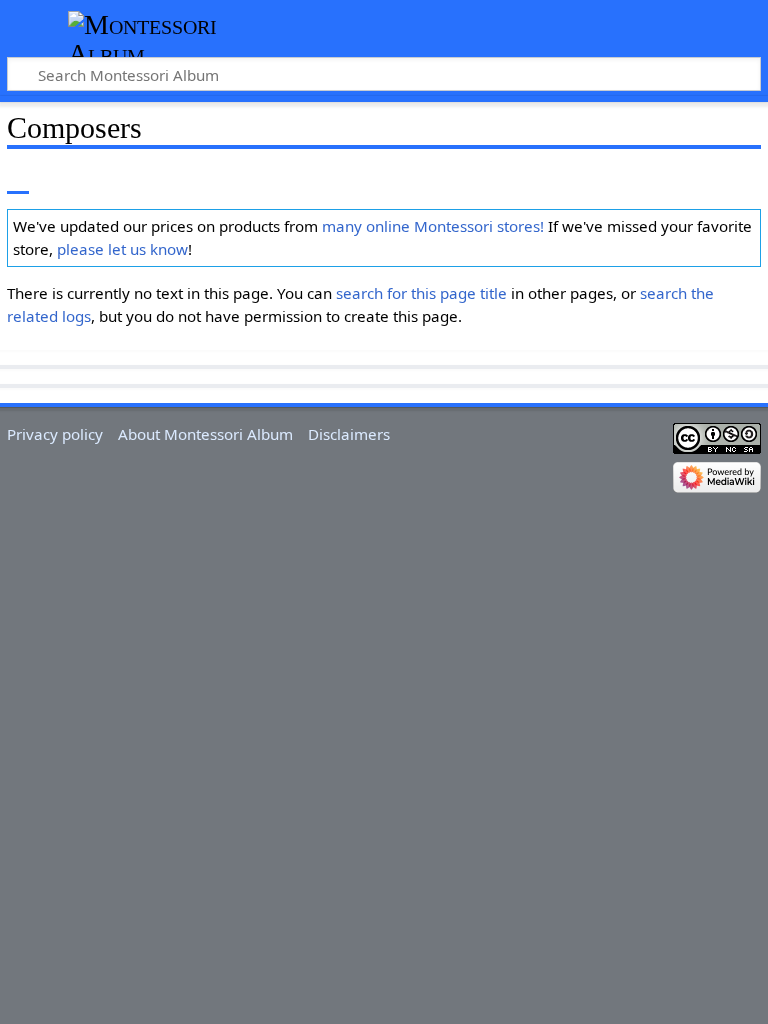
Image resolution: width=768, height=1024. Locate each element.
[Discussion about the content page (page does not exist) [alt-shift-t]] (63, 179)
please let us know (122, 249)
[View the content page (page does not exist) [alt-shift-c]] (18, 179)
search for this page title (421, 293)
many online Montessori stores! (433, 226)
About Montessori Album (205, 434)
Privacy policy (55, 434)
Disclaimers (349, 434)
